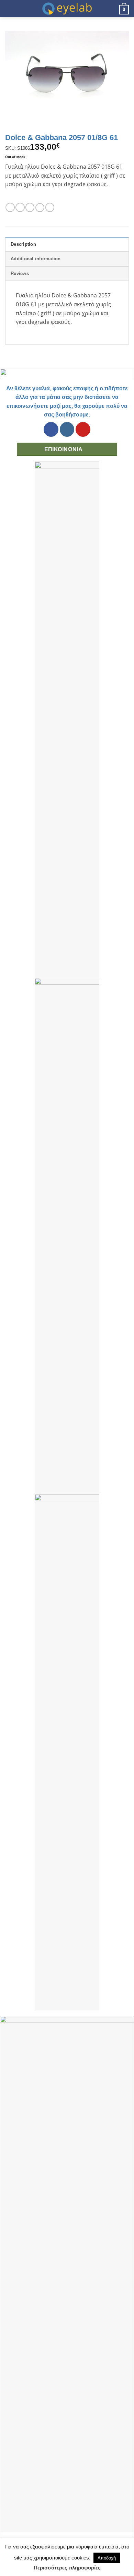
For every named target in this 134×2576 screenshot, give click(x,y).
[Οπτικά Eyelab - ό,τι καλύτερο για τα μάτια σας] (67, 9)
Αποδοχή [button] (107, 2558)
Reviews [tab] (20, 273)
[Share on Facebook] (20, 207)
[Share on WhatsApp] (10, 207)
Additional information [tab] (36, 259)
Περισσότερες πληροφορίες (67, 2568)
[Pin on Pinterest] (50, 207)
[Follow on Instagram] (67, 429)
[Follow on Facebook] (51, 429)
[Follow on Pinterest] (83, 429)
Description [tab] (23, 244)
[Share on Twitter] (30, 207)
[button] (9, 8)
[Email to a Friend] (40, 208)
